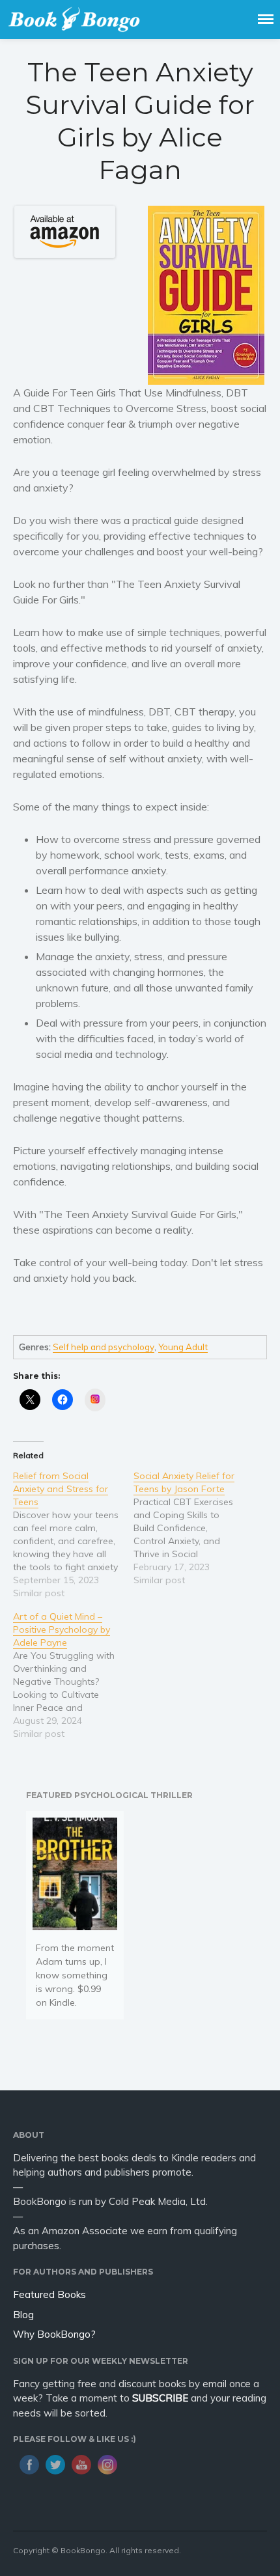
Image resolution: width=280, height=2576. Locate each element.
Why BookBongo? (54, 2334)
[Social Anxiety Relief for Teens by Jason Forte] (194, 1528)
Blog (23, 2315)
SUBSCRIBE (160, 2398)
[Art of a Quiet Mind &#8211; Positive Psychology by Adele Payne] (73, 1675)
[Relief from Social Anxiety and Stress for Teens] (73, 1534)
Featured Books (49, 2294)
